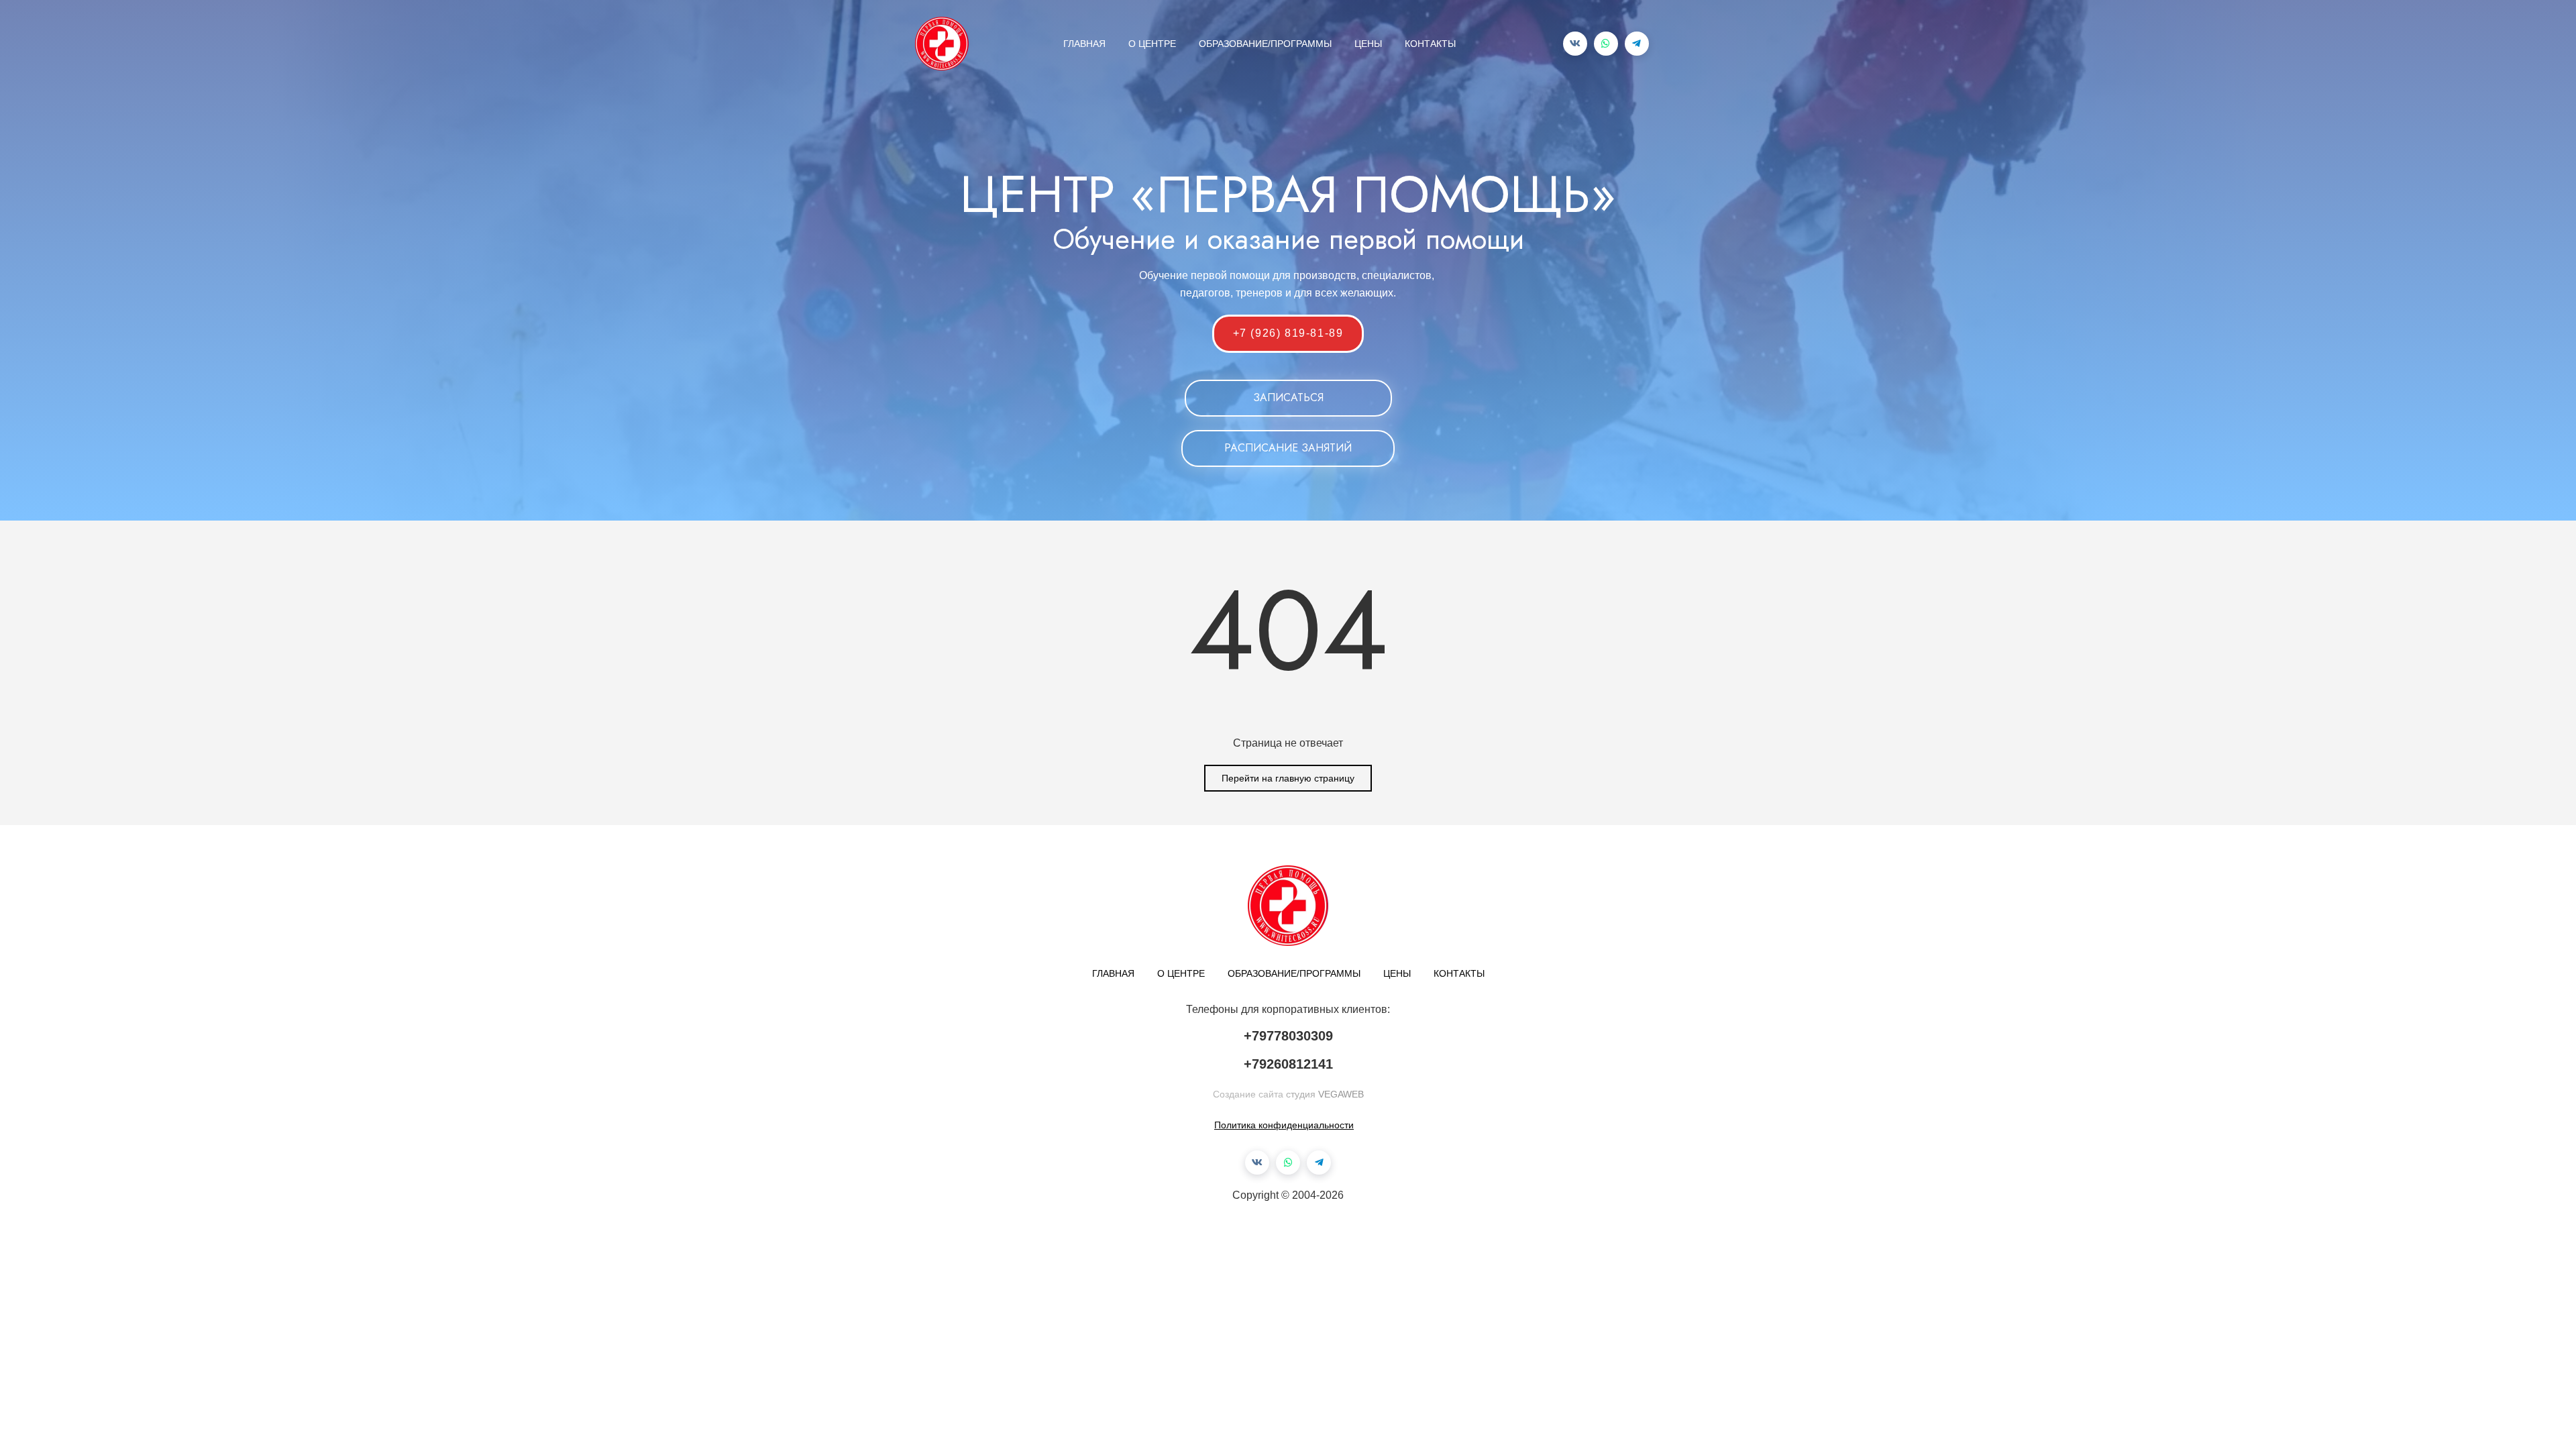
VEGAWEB (1341, 1094)
